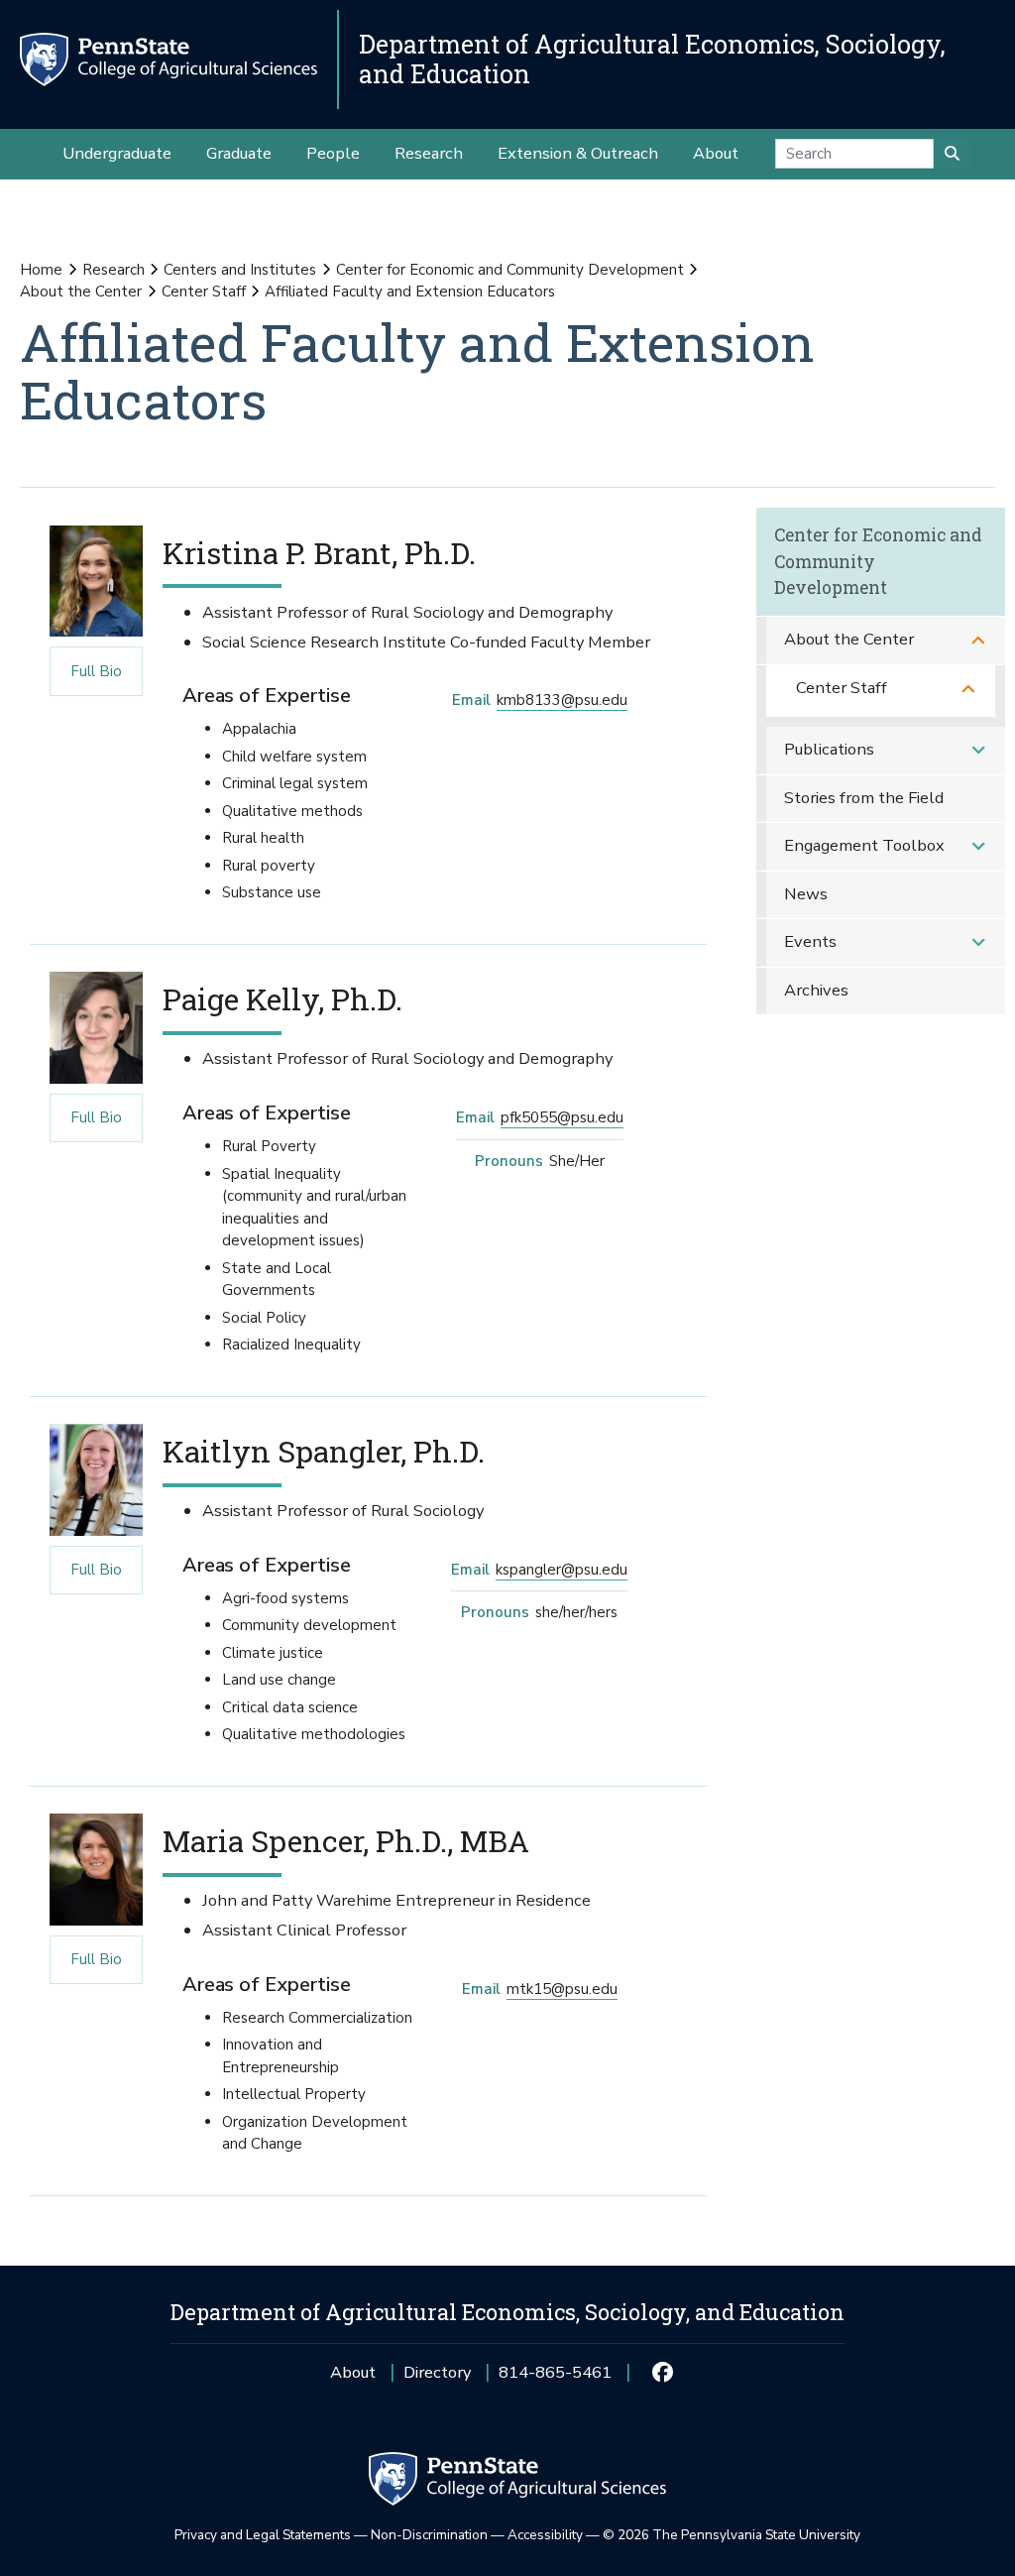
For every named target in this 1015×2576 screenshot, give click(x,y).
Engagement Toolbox (864, 845)
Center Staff (204, 292)
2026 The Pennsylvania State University (732, 2535)
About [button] (716, 153)
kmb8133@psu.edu (562, 700)
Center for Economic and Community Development (510, 270)
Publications (829, 749)
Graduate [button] (239, 153)
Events (810, 941)
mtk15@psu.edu (562, 1989)
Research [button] (429, 153)
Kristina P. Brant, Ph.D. (319, 552)
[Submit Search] (952, 154)
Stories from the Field (864, 798)
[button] (978, 640)
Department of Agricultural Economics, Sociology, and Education (652, 59)
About (353, 2372)
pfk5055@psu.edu (562, 1117)
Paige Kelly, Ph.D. (282, 998)
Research (113, 270)
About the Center (81, 292)
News (806, 894)
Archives (816, 990)
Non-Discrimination (429, 2535)
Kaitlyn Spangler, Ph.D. (324, 1451)
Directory (437, 2372)
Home (41, 270)
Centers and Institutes (240, 270)
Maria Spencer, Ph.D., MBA (346, 1840)
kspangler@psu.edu (562, 1570)
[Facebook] (662, 2373)
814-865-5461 (555, 2379)
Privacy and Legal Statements (263, 2535)
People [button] (333, 153)
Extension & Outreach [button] (578, 153)
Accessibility (545, 2535)
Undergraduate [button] (117, 153)
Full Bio (86, 671)
